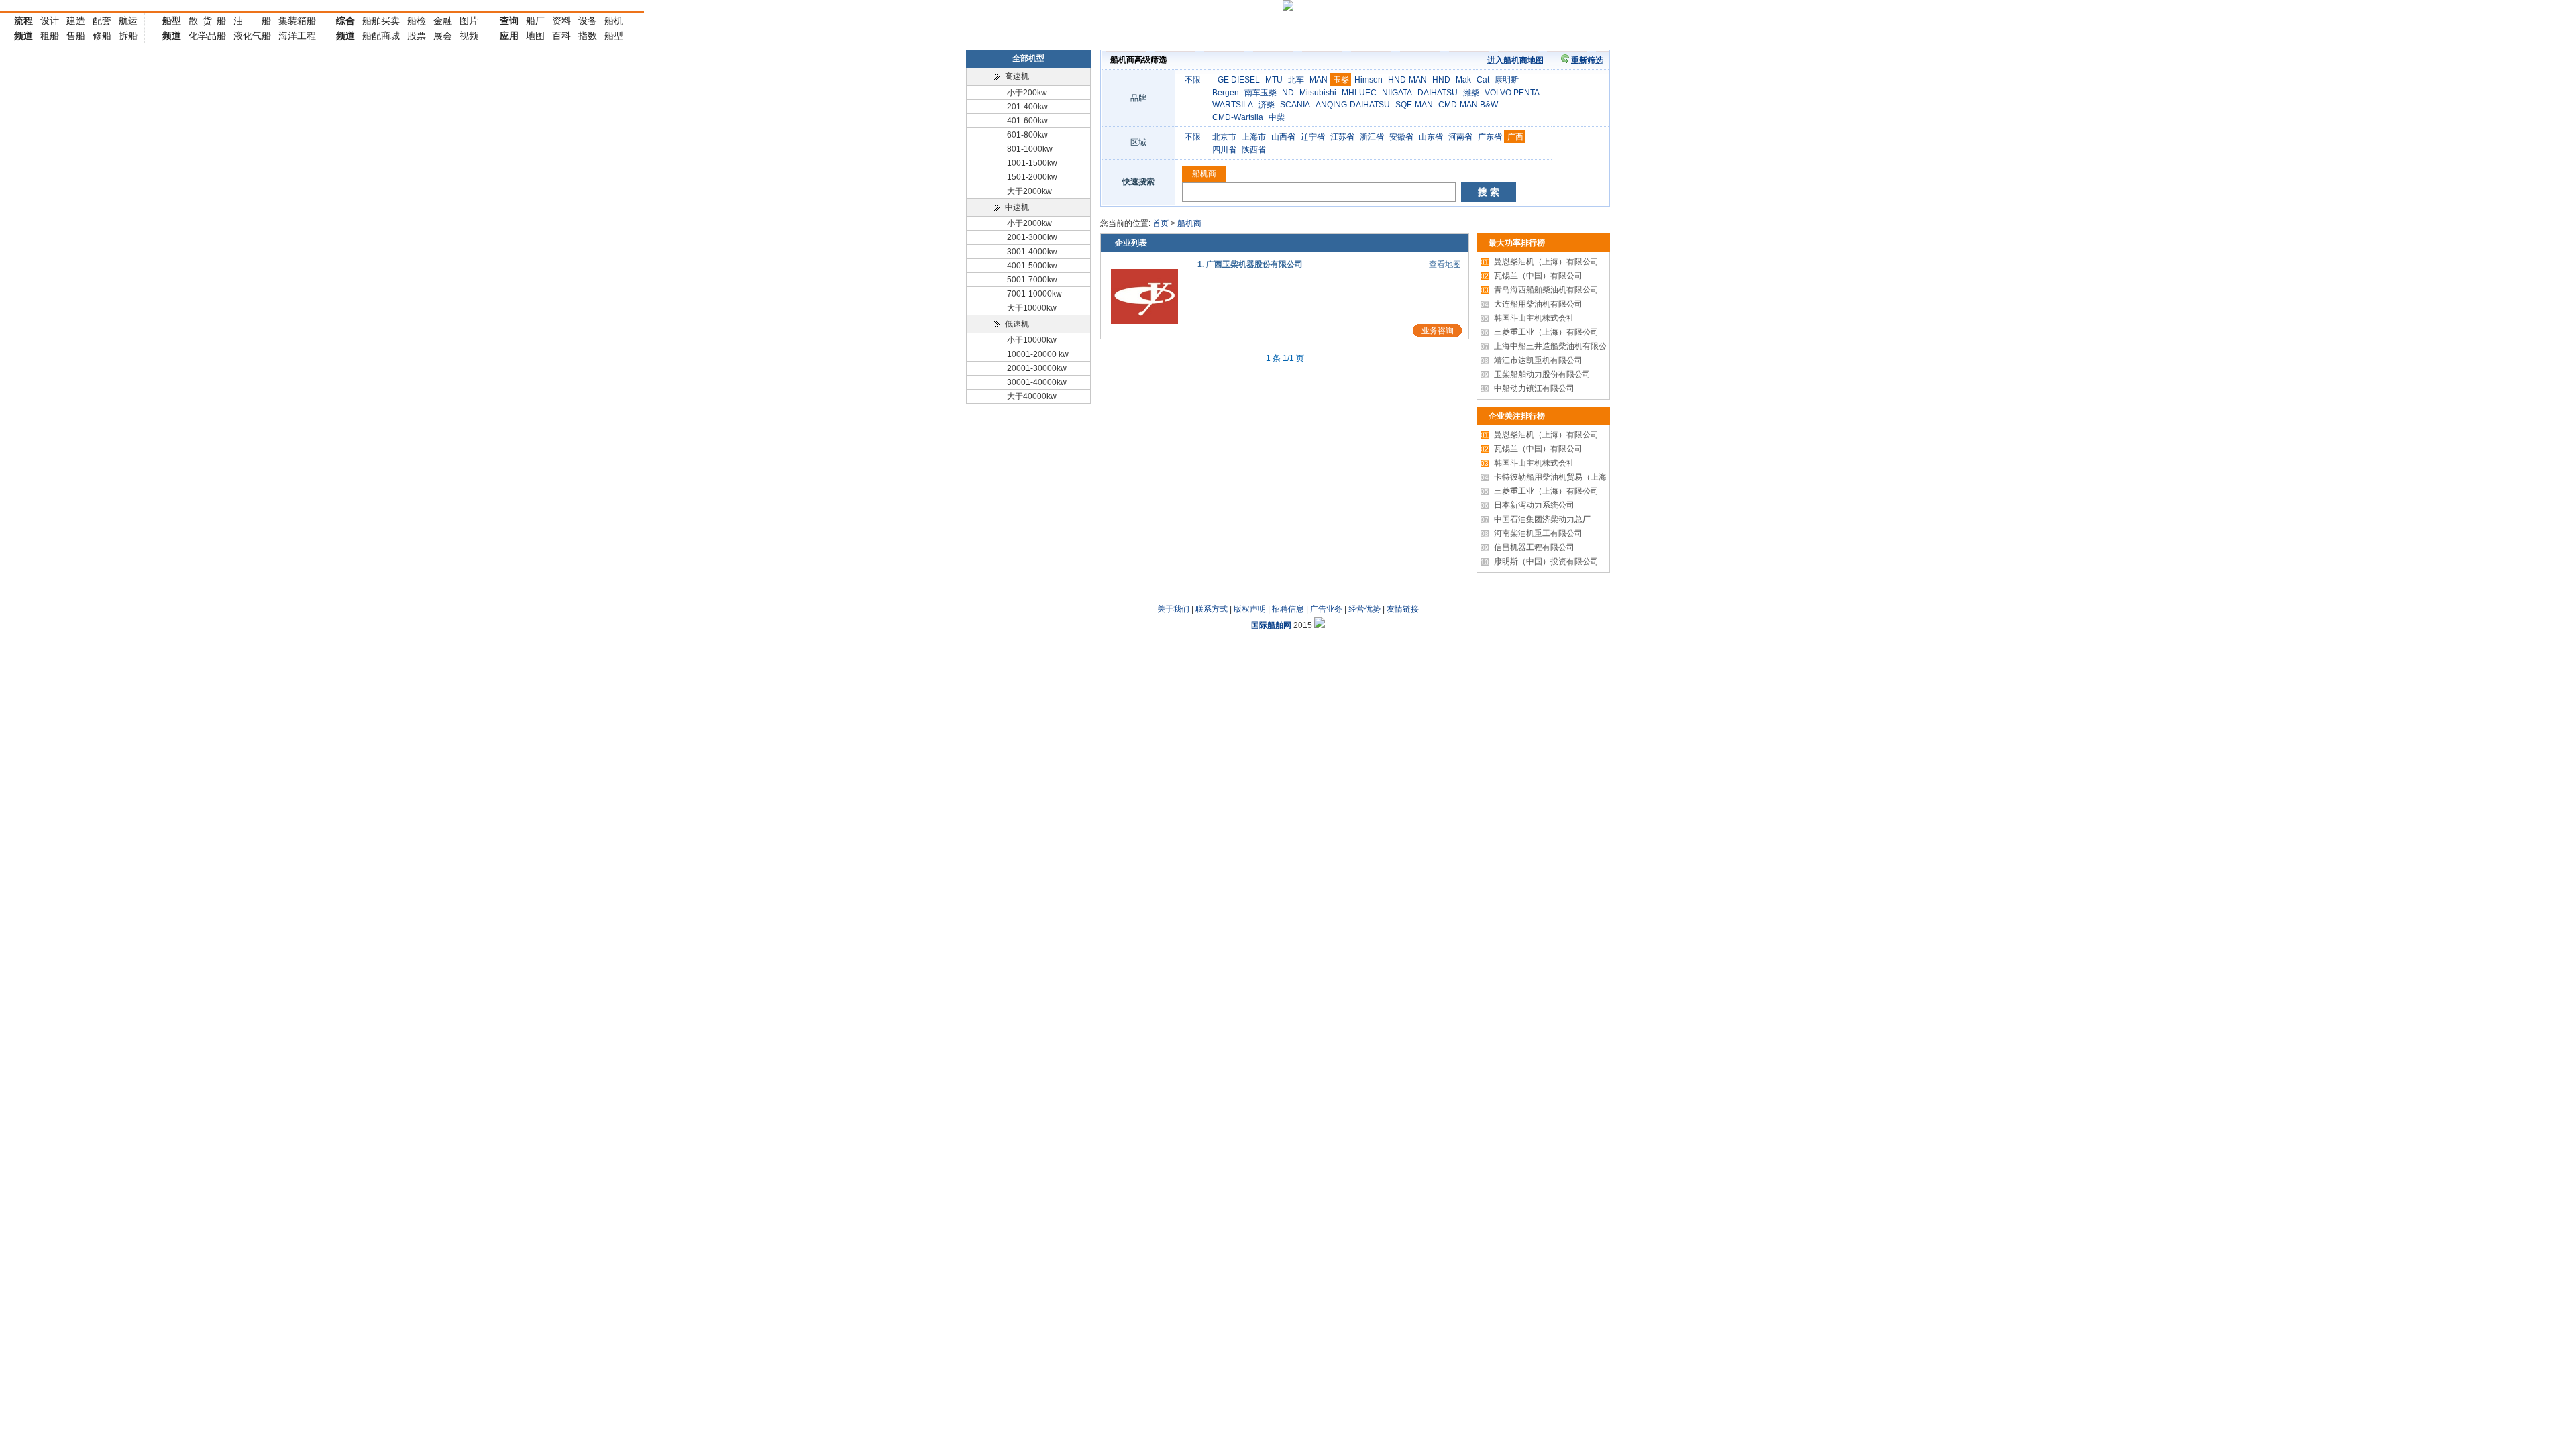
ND (1288, 93)
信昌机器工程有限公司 (1527, 547)
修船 (102, 36)
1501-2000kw (1032, 177)
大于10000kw (1032, 308)
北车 (1296, 80)
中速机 (1017, 207)
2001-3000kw (1032, 237)
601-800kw (1027, 135)
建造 (76, 21)
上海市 (1254, 137)
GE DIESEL (1239, 80)
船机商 (1204, 174)
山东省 (1431, 137)
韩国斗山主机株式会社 (1527, 318)
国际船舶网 (1271, 625)
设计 (50, 21)
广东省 (1490, 137)
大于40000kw (1032, 396)
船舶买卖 (381, 21)
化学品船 (207, 36)
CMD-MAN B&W (1468, 105)
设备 (588, 21)
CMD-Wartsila (1238, 117)
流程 (23, 21)
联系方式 (1212, 609)
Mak (1463, 80)
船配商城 (381, 36)
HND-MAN (1407, 80)
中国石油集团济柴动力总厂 (1536, 519)
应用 (509, 36)
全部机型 (1028, 58)
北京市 (1224, 137)
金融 (443, 21)
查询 (509, 21)
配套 (102, 21)
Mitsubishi (1318, 93)
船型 (172, 21)
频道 (23, 36)
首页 (1161, 223)
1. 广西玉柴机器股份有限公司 (1250, 264)
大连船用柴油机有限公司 (1532, 304)
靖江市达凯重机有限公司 (1532, 360)
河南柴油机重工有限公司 (1532, 533)
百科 (561, 36)
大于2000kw (1029, 191)
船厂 (535, 21)
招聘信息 (1288, 609)
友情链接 (1403, 609)
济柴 (1267, 105)
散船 (207, 21)
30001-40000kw (1037, 382)
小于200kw (1027, 93)
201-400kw (1027, 107)
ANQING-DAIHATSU (1353, 105)
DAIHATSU (1438, 93)
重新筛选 (1587, 60)
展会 (443, 36)
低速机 (1017, 324)
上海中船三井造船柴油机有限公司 (1548, 346)
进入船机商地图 (1515, 60)
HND (1441, 80)
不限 (1193, 80)
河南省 (1460, 137)
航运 (128, 21)
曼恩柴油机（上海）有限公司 (1540, 262)
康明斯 (1507, 80)
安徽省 (1401, 137)
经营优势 (1364, 609)
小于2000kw (1029, 223)
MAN (1319, 80)
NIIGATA (1397, 93)
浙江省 (1372, 137)
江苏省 (1342, 137)
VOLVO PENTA (1512, 93)
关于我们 (1173, 609)
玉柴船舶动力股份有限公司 (1536, 374)
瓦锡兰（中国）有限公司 (1532, 276)
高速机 (1017, 76)
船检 (417, 21)
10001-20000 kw (1038, 354)
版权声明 (1250, 609)
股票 (417, 36)
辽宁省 (1313, 137)
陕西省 (1254, 150)
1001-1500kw (1032, 163)
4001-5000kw (1032, 266)
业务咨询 (1438, 331)
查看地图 (1445, 264)
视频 (469, 36)
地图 (535, 36)
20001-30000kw (1037, 368)
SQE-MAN (1414, 105)
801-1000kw (1030, 149)
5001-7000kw (1032, 280)
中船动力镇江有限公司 (1527, 388)
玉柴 (1341, 80)
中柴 (1277, 117)
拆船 (128, 36)
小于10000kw (1032, 340)
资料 (561, 21)
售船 (76, 36)
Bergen (1226, 93)
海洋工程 (297, 36)
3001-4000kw (1032, 252)
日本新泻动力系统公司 (1527, 505)
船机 (614, 21)
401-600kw (1027, 121)
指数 (588, 36)
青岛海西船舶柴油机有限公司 (1540, 290)
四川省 (1224, 150)
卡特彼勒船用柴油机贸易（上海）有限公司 (1564, 477)
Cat (1483, 80)
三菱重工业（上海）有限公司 (1540, 332)
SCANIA (1295, 105)
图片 (469, 21)
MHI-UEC (1359, 93)
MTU (1274, 80)
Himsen (1368, 80)
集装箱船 (297, 21)
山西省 (1283, 137)
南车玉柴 (1260, 93)
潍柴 (1471, 93)
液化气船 (252, 36)
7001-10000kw (1034, 294)
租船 (50, 36)
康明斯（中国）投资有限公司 (1540, 561)
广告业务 (1326, 609)
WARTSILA (1233, 105)
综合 (345, 21)
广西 (1515, 137)
